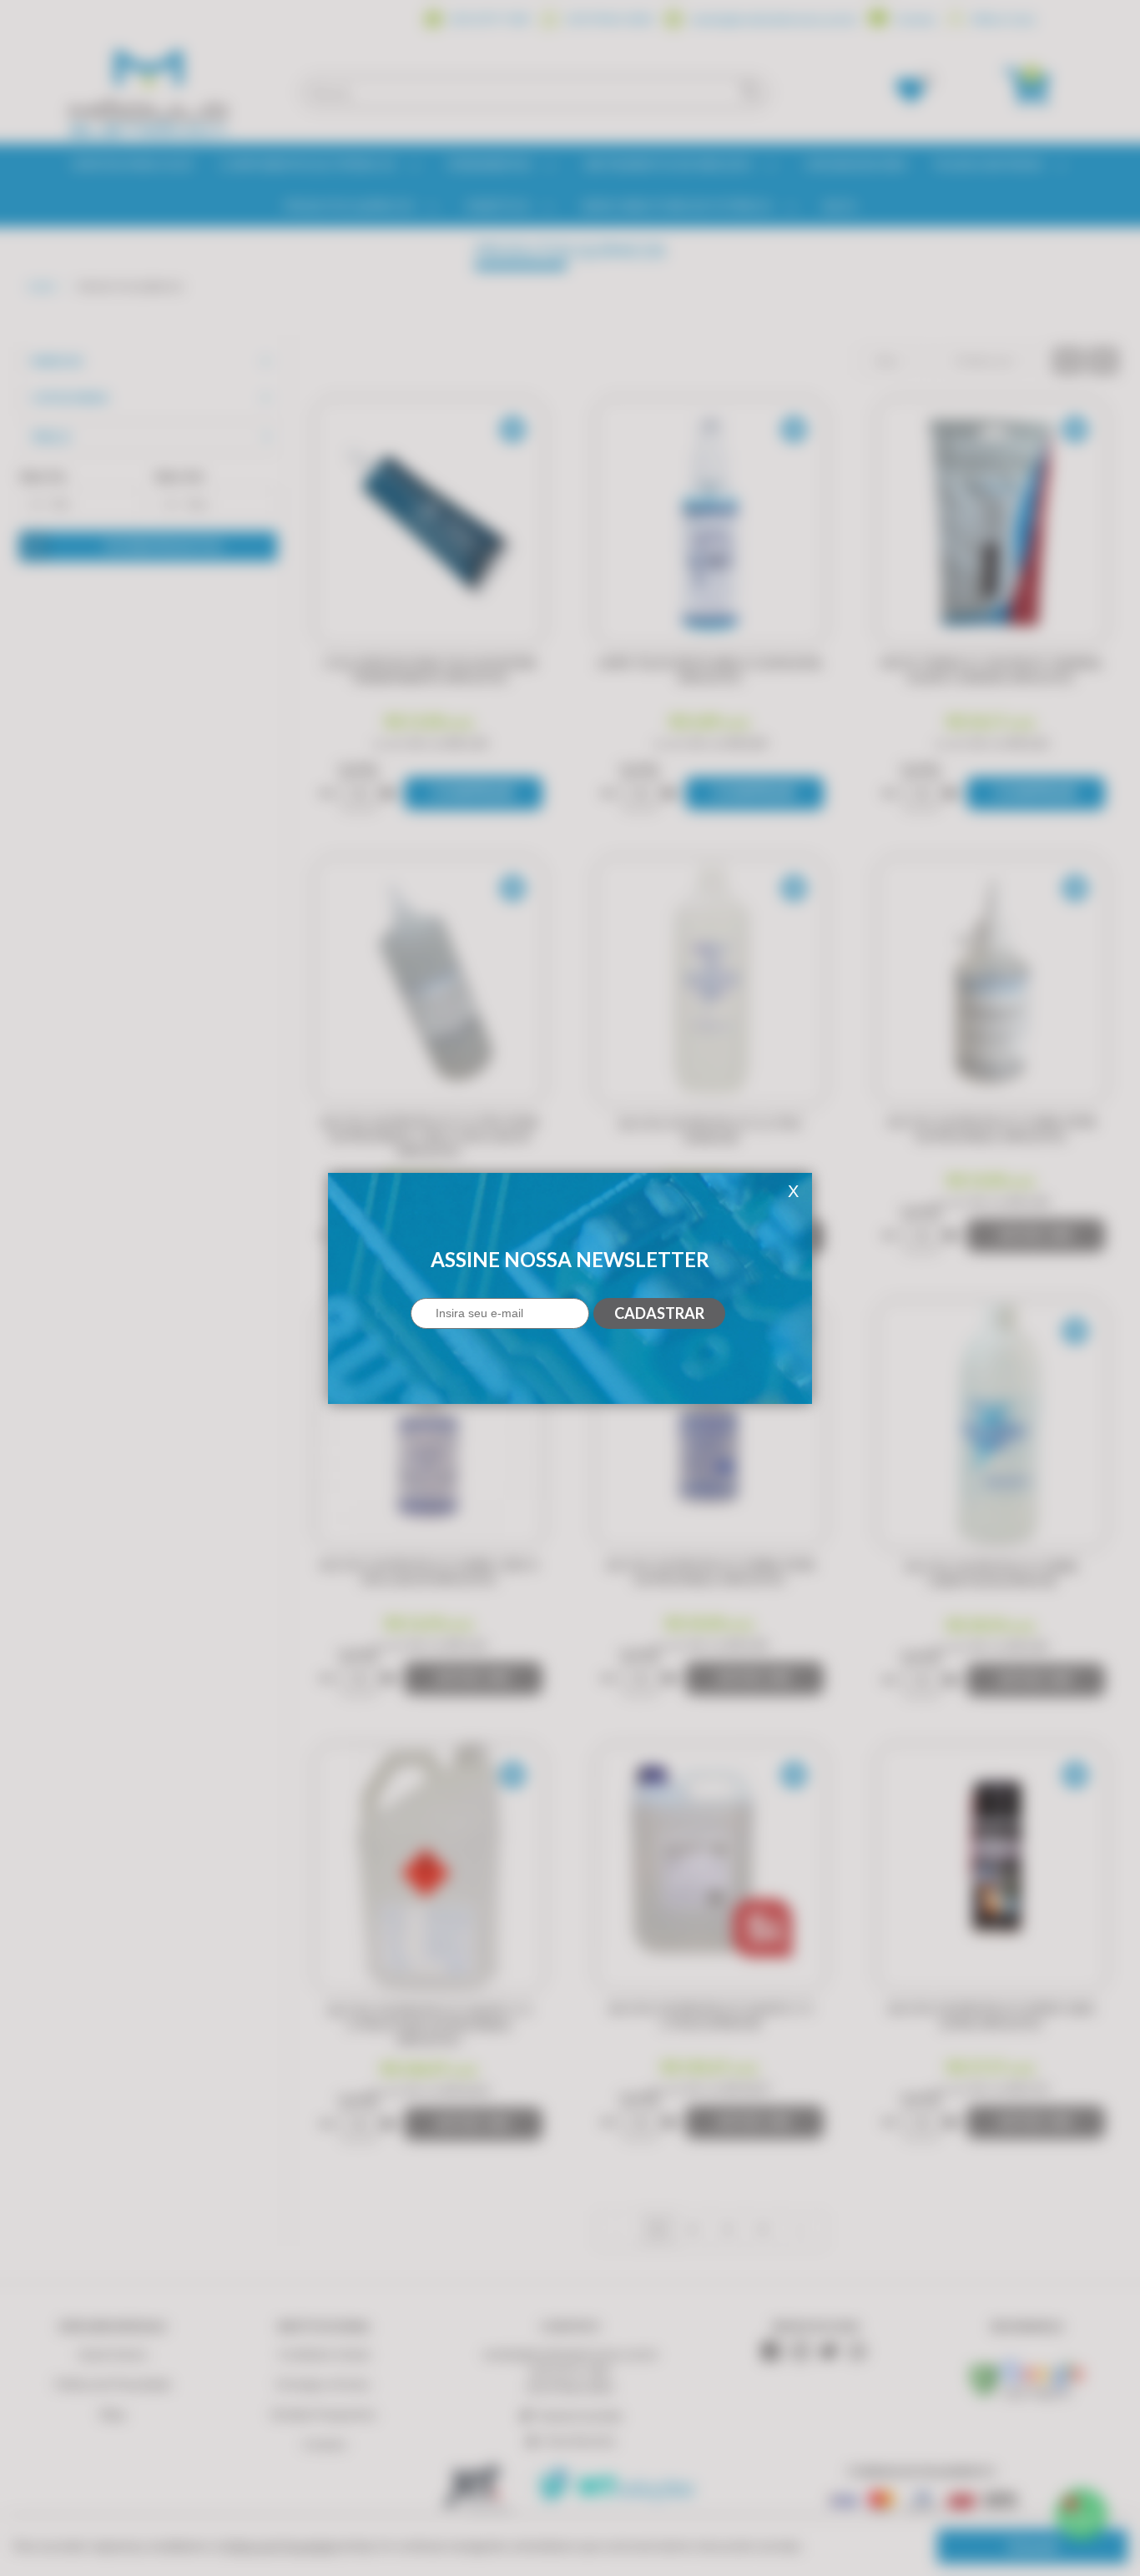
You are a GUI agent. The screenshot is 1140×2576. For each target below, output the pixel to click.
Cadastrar (659, 1313)
